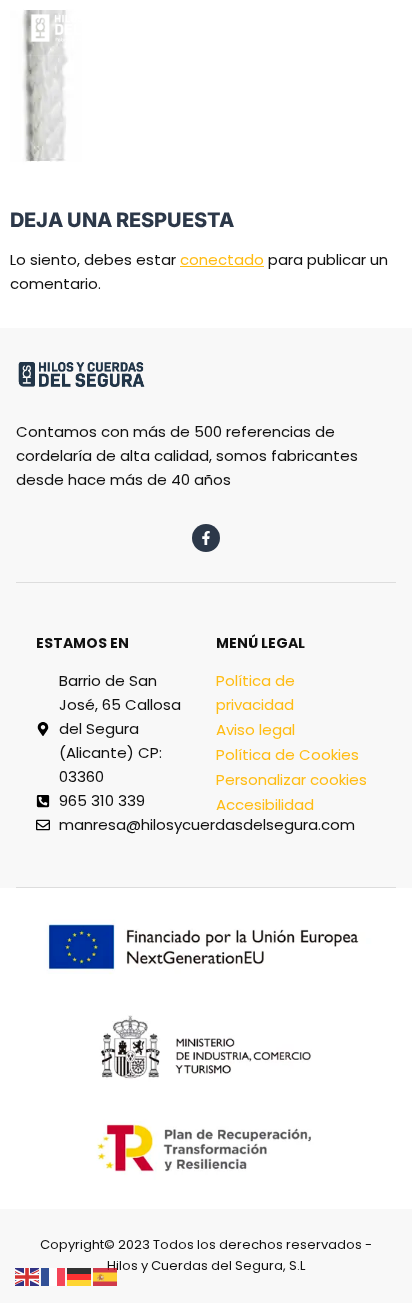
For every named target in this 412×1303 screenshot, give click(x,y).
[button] (267, 21)
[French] (54, 1275)
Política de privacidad (255, 692)
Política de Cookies (287, 754)
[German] (80, 1275)
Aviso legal (255, 729)
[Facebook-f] (206, 538)
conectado (222, 259)
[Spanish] (106, 1275)
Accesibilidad (265, 804)
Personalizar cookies (291, 779)
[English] (28, 1275)
